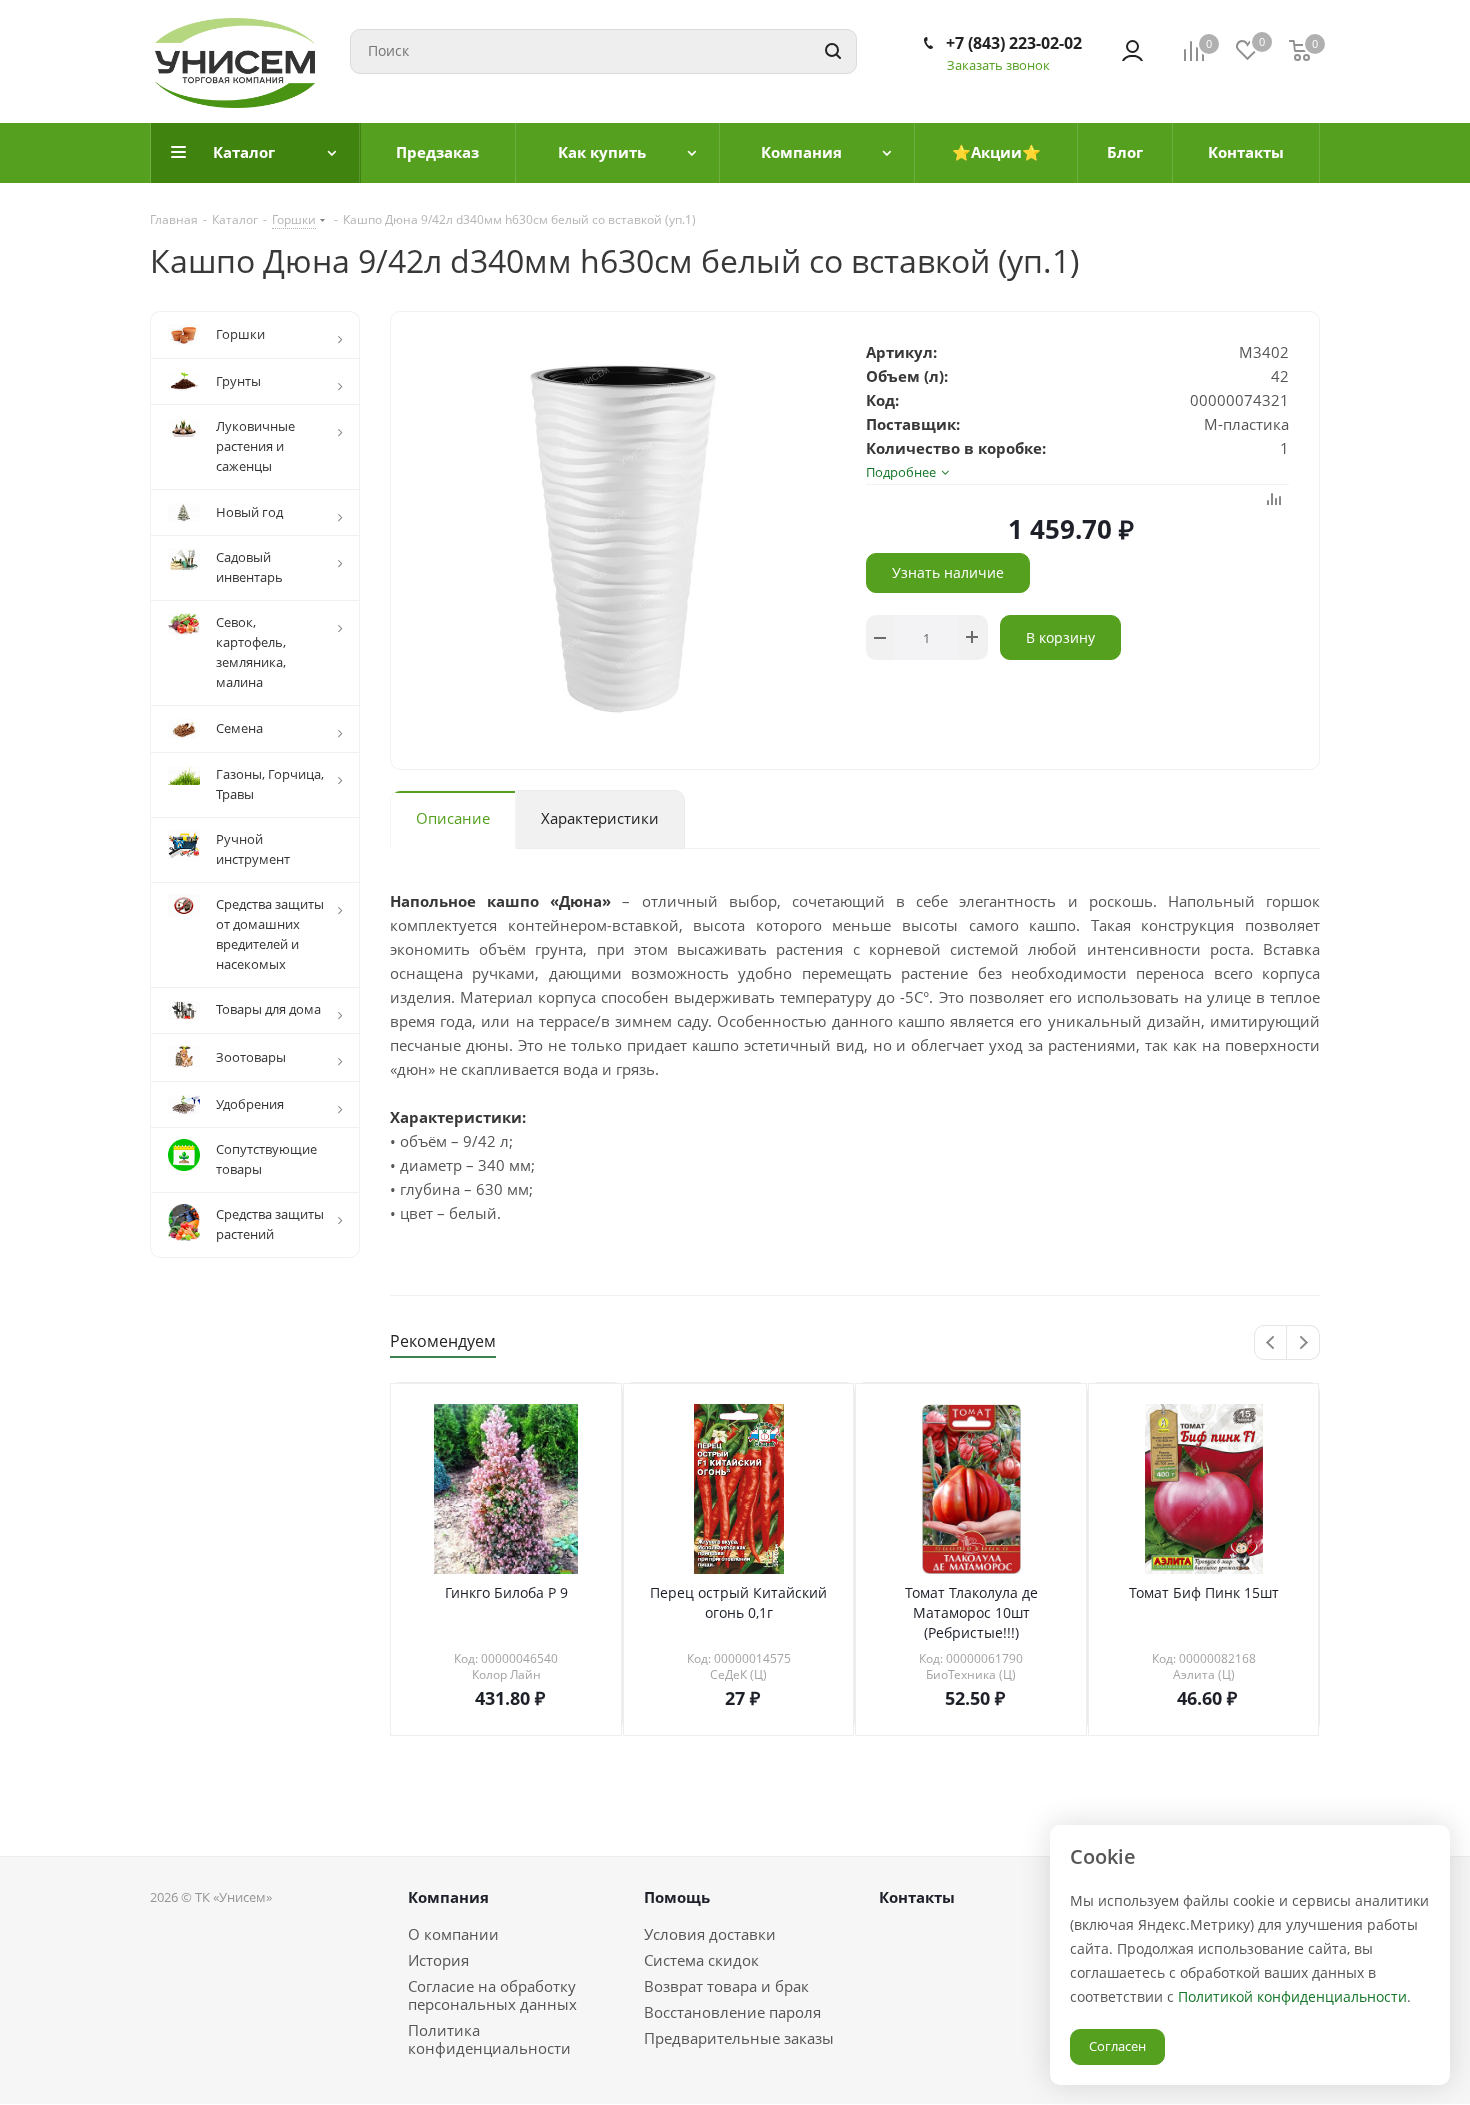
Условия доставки (710, 1934)
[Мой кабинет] (1132, 51)
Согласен (1117, 2046)
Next (1303, 1343)
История (438, 1960)
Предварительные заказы (739, 2038)
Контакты (917, 1897)
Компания (448, 1897)
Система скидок (701, 1960)
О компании (453, 1934)
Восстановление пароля (732, 2012)
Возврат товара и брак (726, 1986)
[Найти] (833, 51)
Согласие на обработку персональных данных (492, 1995)
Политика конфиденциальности (489, 2039)
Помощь (677, 1897)
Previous (1271, 1343)
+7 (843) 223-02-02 (1014, 43)
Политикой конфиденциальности (1292, 1996)
